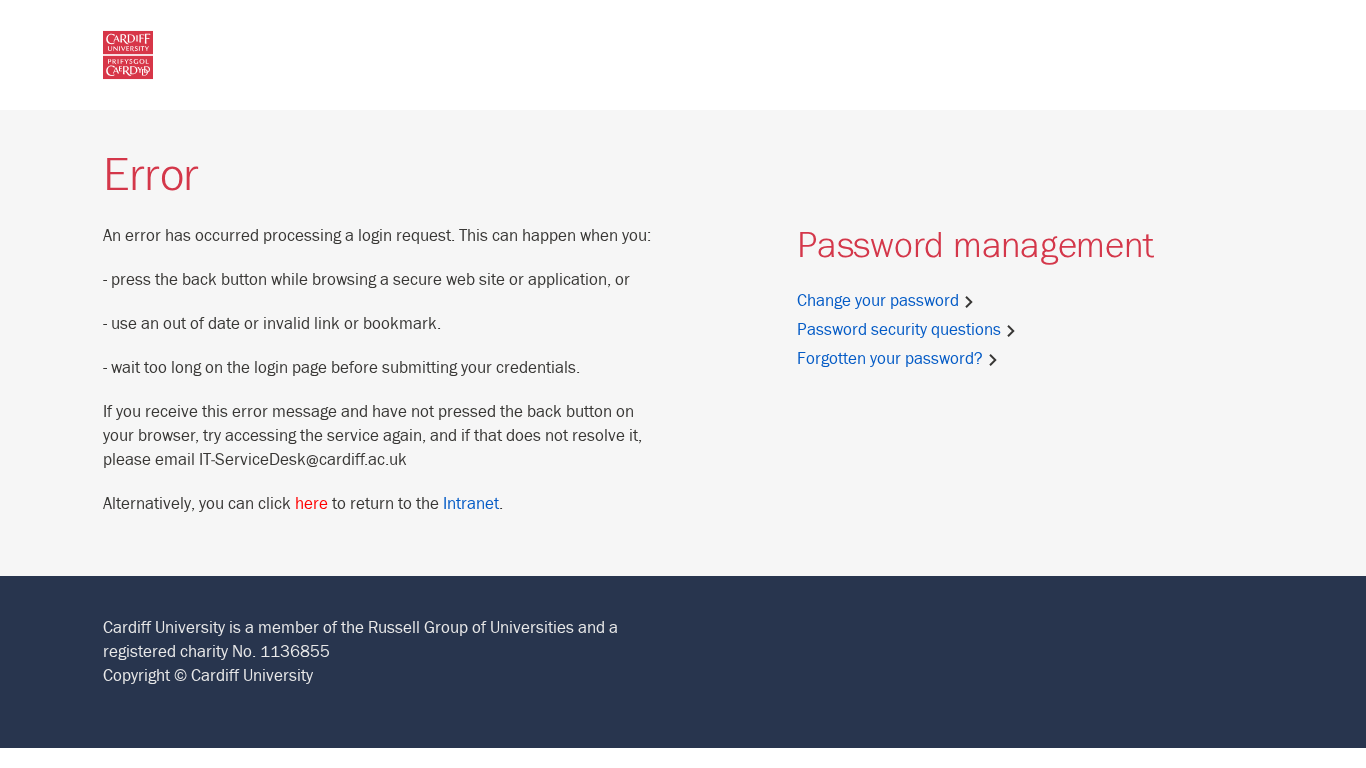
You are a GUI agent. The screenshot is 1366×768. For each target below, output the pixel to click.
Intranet (471, 504)
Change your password (880, 301)
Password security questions (901, 330)
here (311, 504)
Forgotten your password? (892, 359)
